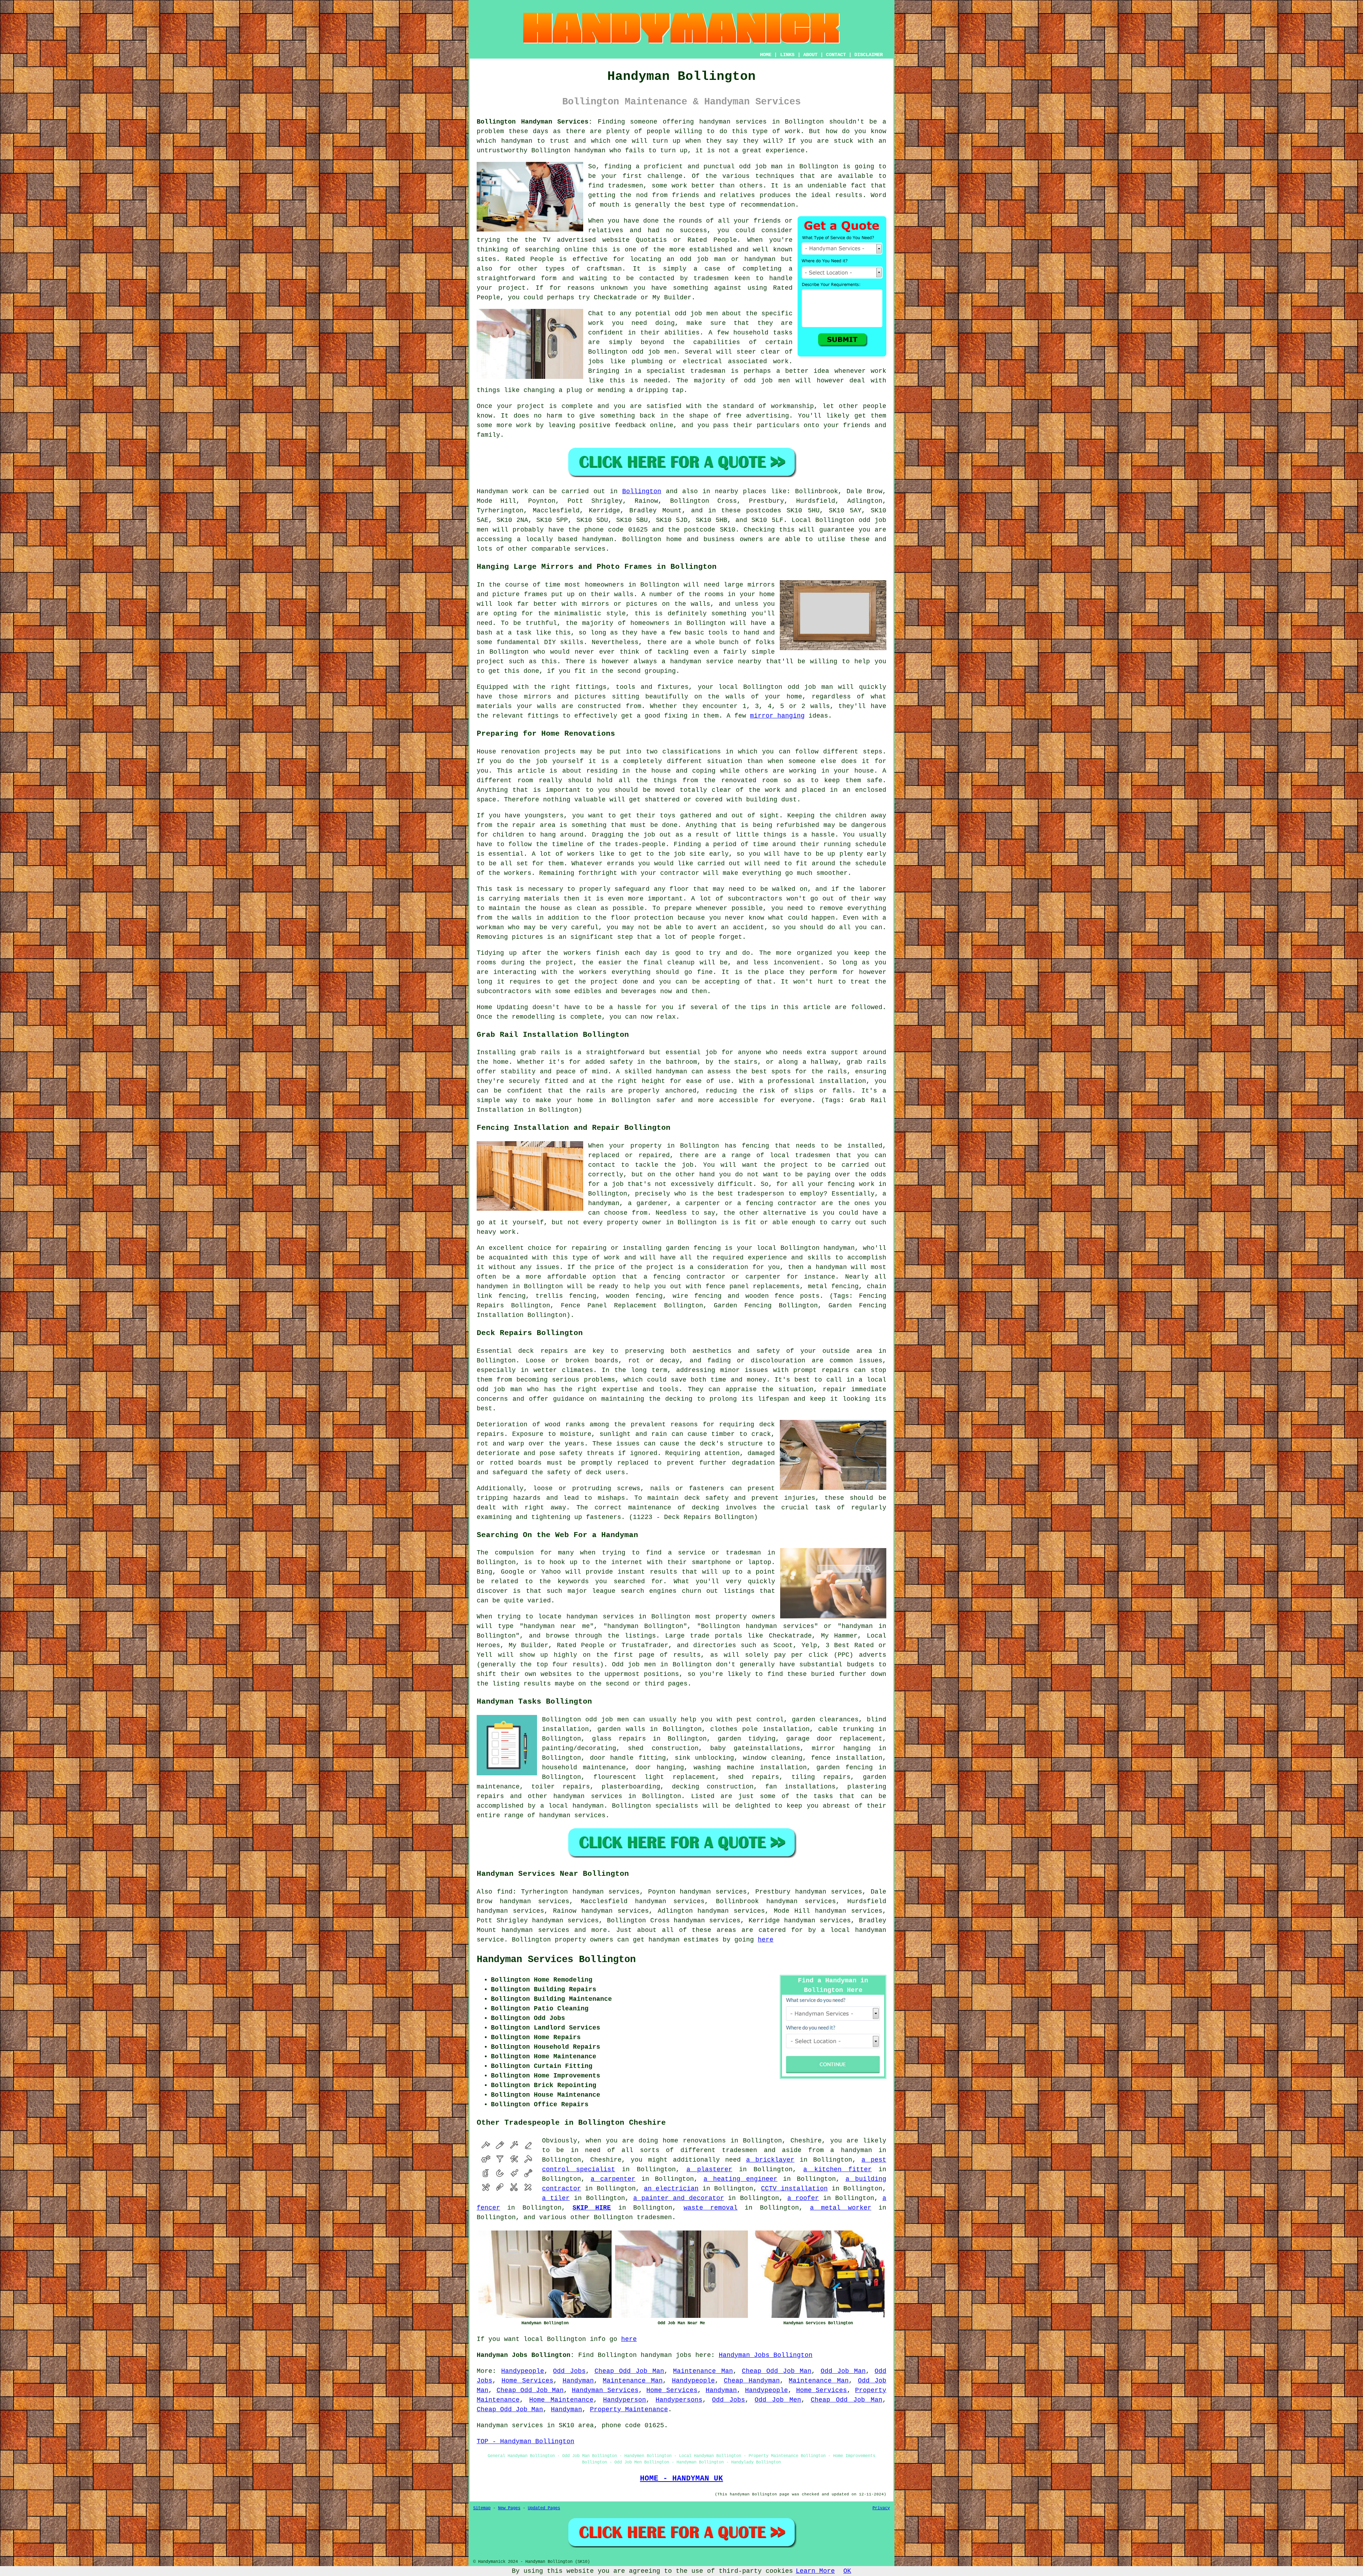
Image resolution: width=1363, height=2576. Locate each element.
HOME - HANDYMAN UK (681, 2478)
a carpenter (613, 2179)
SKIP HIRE (592, 2208)
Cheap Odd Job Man (630, 2371)
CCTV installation (794, 2189)
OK (847, 2571)
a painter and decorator (679, 2198)
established (711, 250)
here (766, 1940)
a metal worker (841, 2208)
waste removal (711, 2208)
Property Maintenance (629, 2409)
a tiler (556, 2198)
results (849, 195)
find (505, 1892)
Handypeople (523, 2371)
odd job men (696, 314)
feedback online (644, 425)
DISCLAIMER (869, 55)
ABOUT (810, 55)
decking (705, 1508)
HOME (766, 55)
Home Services (528, 2381)
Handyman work (502, 491)
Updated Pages (544, 2508)
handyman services (733, 122)
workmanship (792, 406)
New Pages (509, 2508)
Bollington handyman (568, 151)
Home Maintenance (561, 2400)
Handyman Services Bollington (556, 1960)
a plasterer (709, 2169)
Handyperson (625, 2400)
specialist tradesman (686, 371)
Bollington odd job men (632, 352)
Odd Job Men (778, 2400)
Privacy (881, 2508)
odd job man (761, 167)
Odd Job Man (843, 2371)
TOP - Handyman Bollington (526, 2441)
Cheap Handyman (752, 2381)
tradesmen (626, 186)
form (549, 278)
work (781, 361)
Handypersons (679, 2400)
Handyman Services (605, 2390)
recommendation (768, 205)
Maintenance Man (703, 2371)
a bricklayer (770, 2160)
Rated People (530, 259)
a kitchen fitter (837, 2169)
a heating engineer (740, 2179)
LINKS (787, 55)
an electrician (671, 2189)
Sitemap (482, 2508)
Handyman (578, 2381)
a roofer (803, 2198)
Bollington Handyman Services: (535, 122)
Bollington (642, 491)
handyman (517, 141)
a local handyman (572, 1806)
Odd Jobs (569, 2371)
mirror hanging (777, 716)
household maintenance (584, 1768)
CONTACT (836, 55)
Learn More (815, 2571)
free (734, 416)
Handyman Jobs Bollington (766, 2355)
